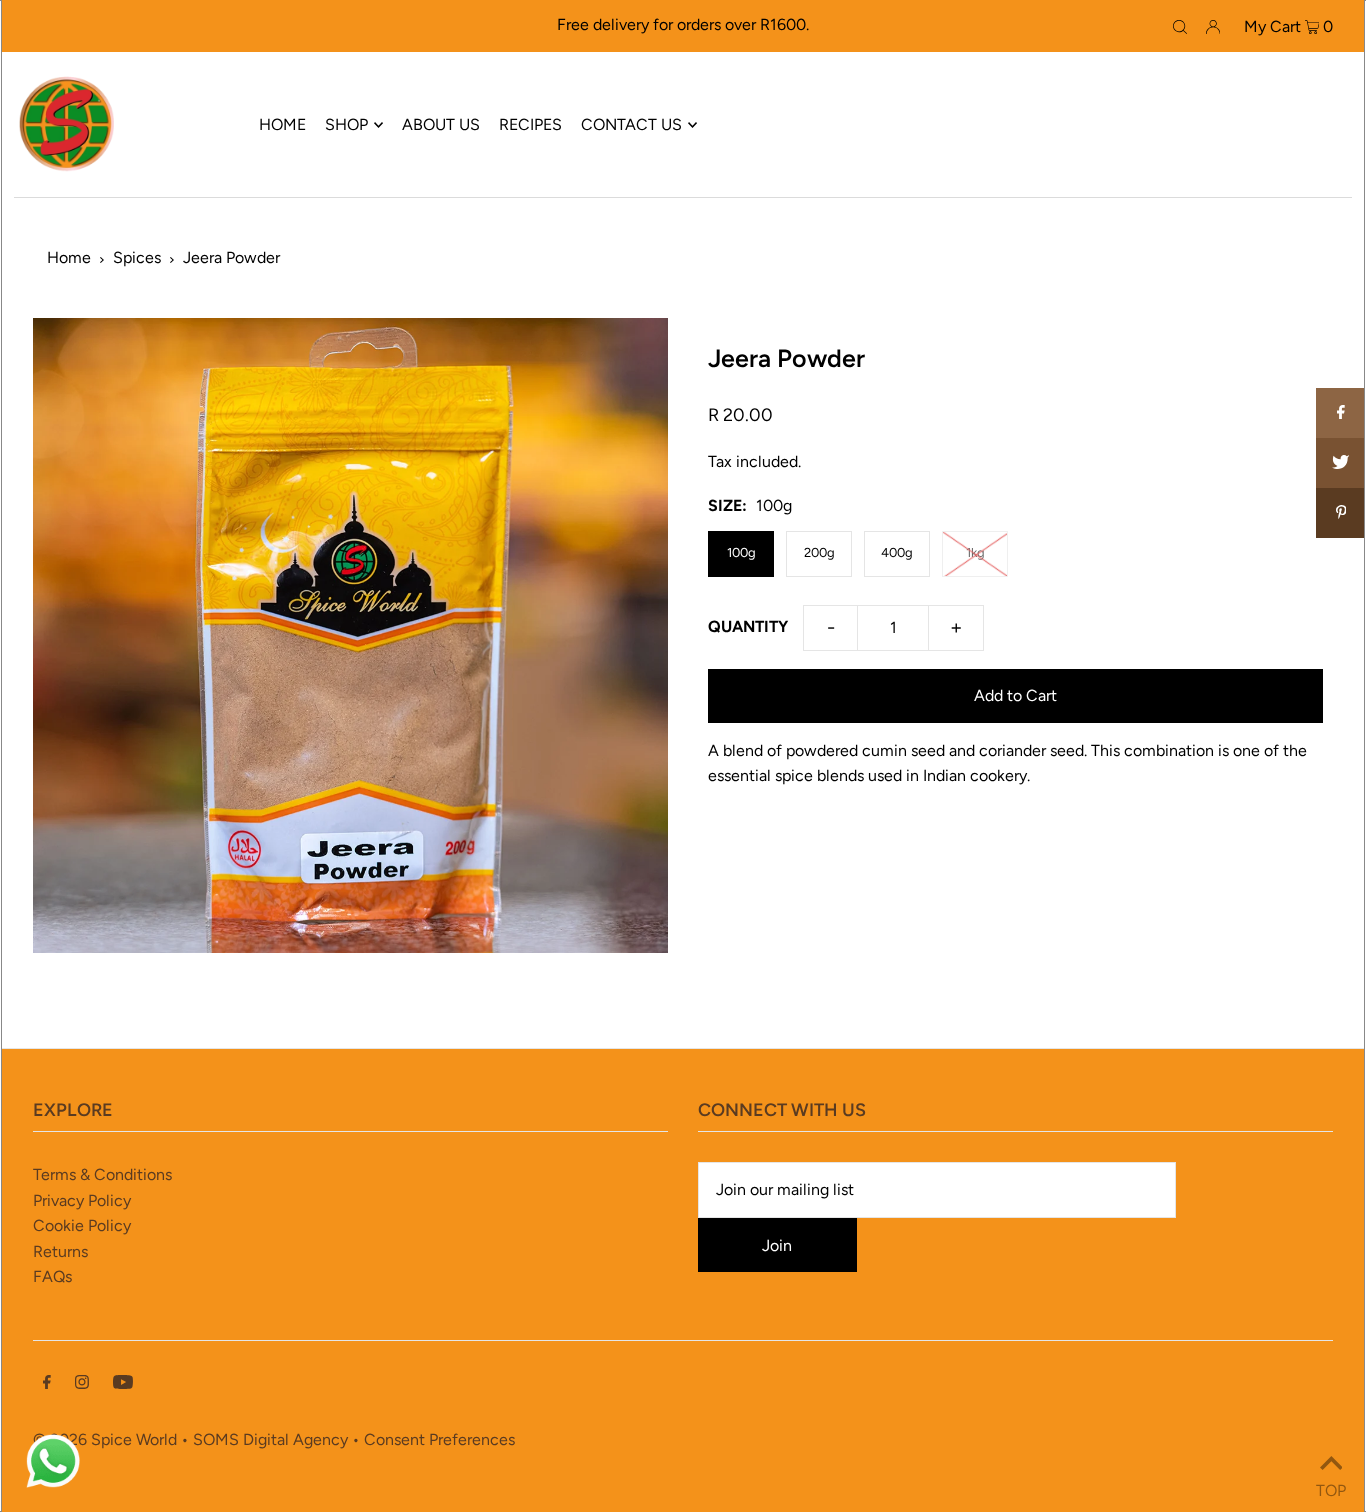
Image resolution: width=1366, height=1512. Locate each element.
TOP (1331, 1486)
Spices (137, 257)
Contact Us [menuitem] (631, 124)
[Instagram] (82, 1384)
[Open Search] (1180, 26)
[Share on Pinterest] (1341, 513)
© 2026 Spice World (105, 1439)
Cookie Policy (82, 1225)
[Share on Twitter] (1341, 463)
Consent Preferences (439, 1439)
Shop (346, 124)
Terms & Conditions (102, 1174)
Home (69, 257)
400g (897, 552)
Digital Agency (295, 1439)
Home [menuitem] (282, 124)
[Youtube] (123, 1384)
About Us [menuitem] (441, 124)
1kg (975, 552)
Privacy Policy (82, 1200)
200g (819, 552)
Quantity (748, 626)
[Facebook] (47, 1384)
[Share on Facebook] (1341, 413)
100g (741, 552)
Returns (60, 1251)
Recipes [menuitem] (530, 124)
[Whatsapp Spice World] (53, 1485)
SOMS (216, 1439)
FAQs (52, 1276)
